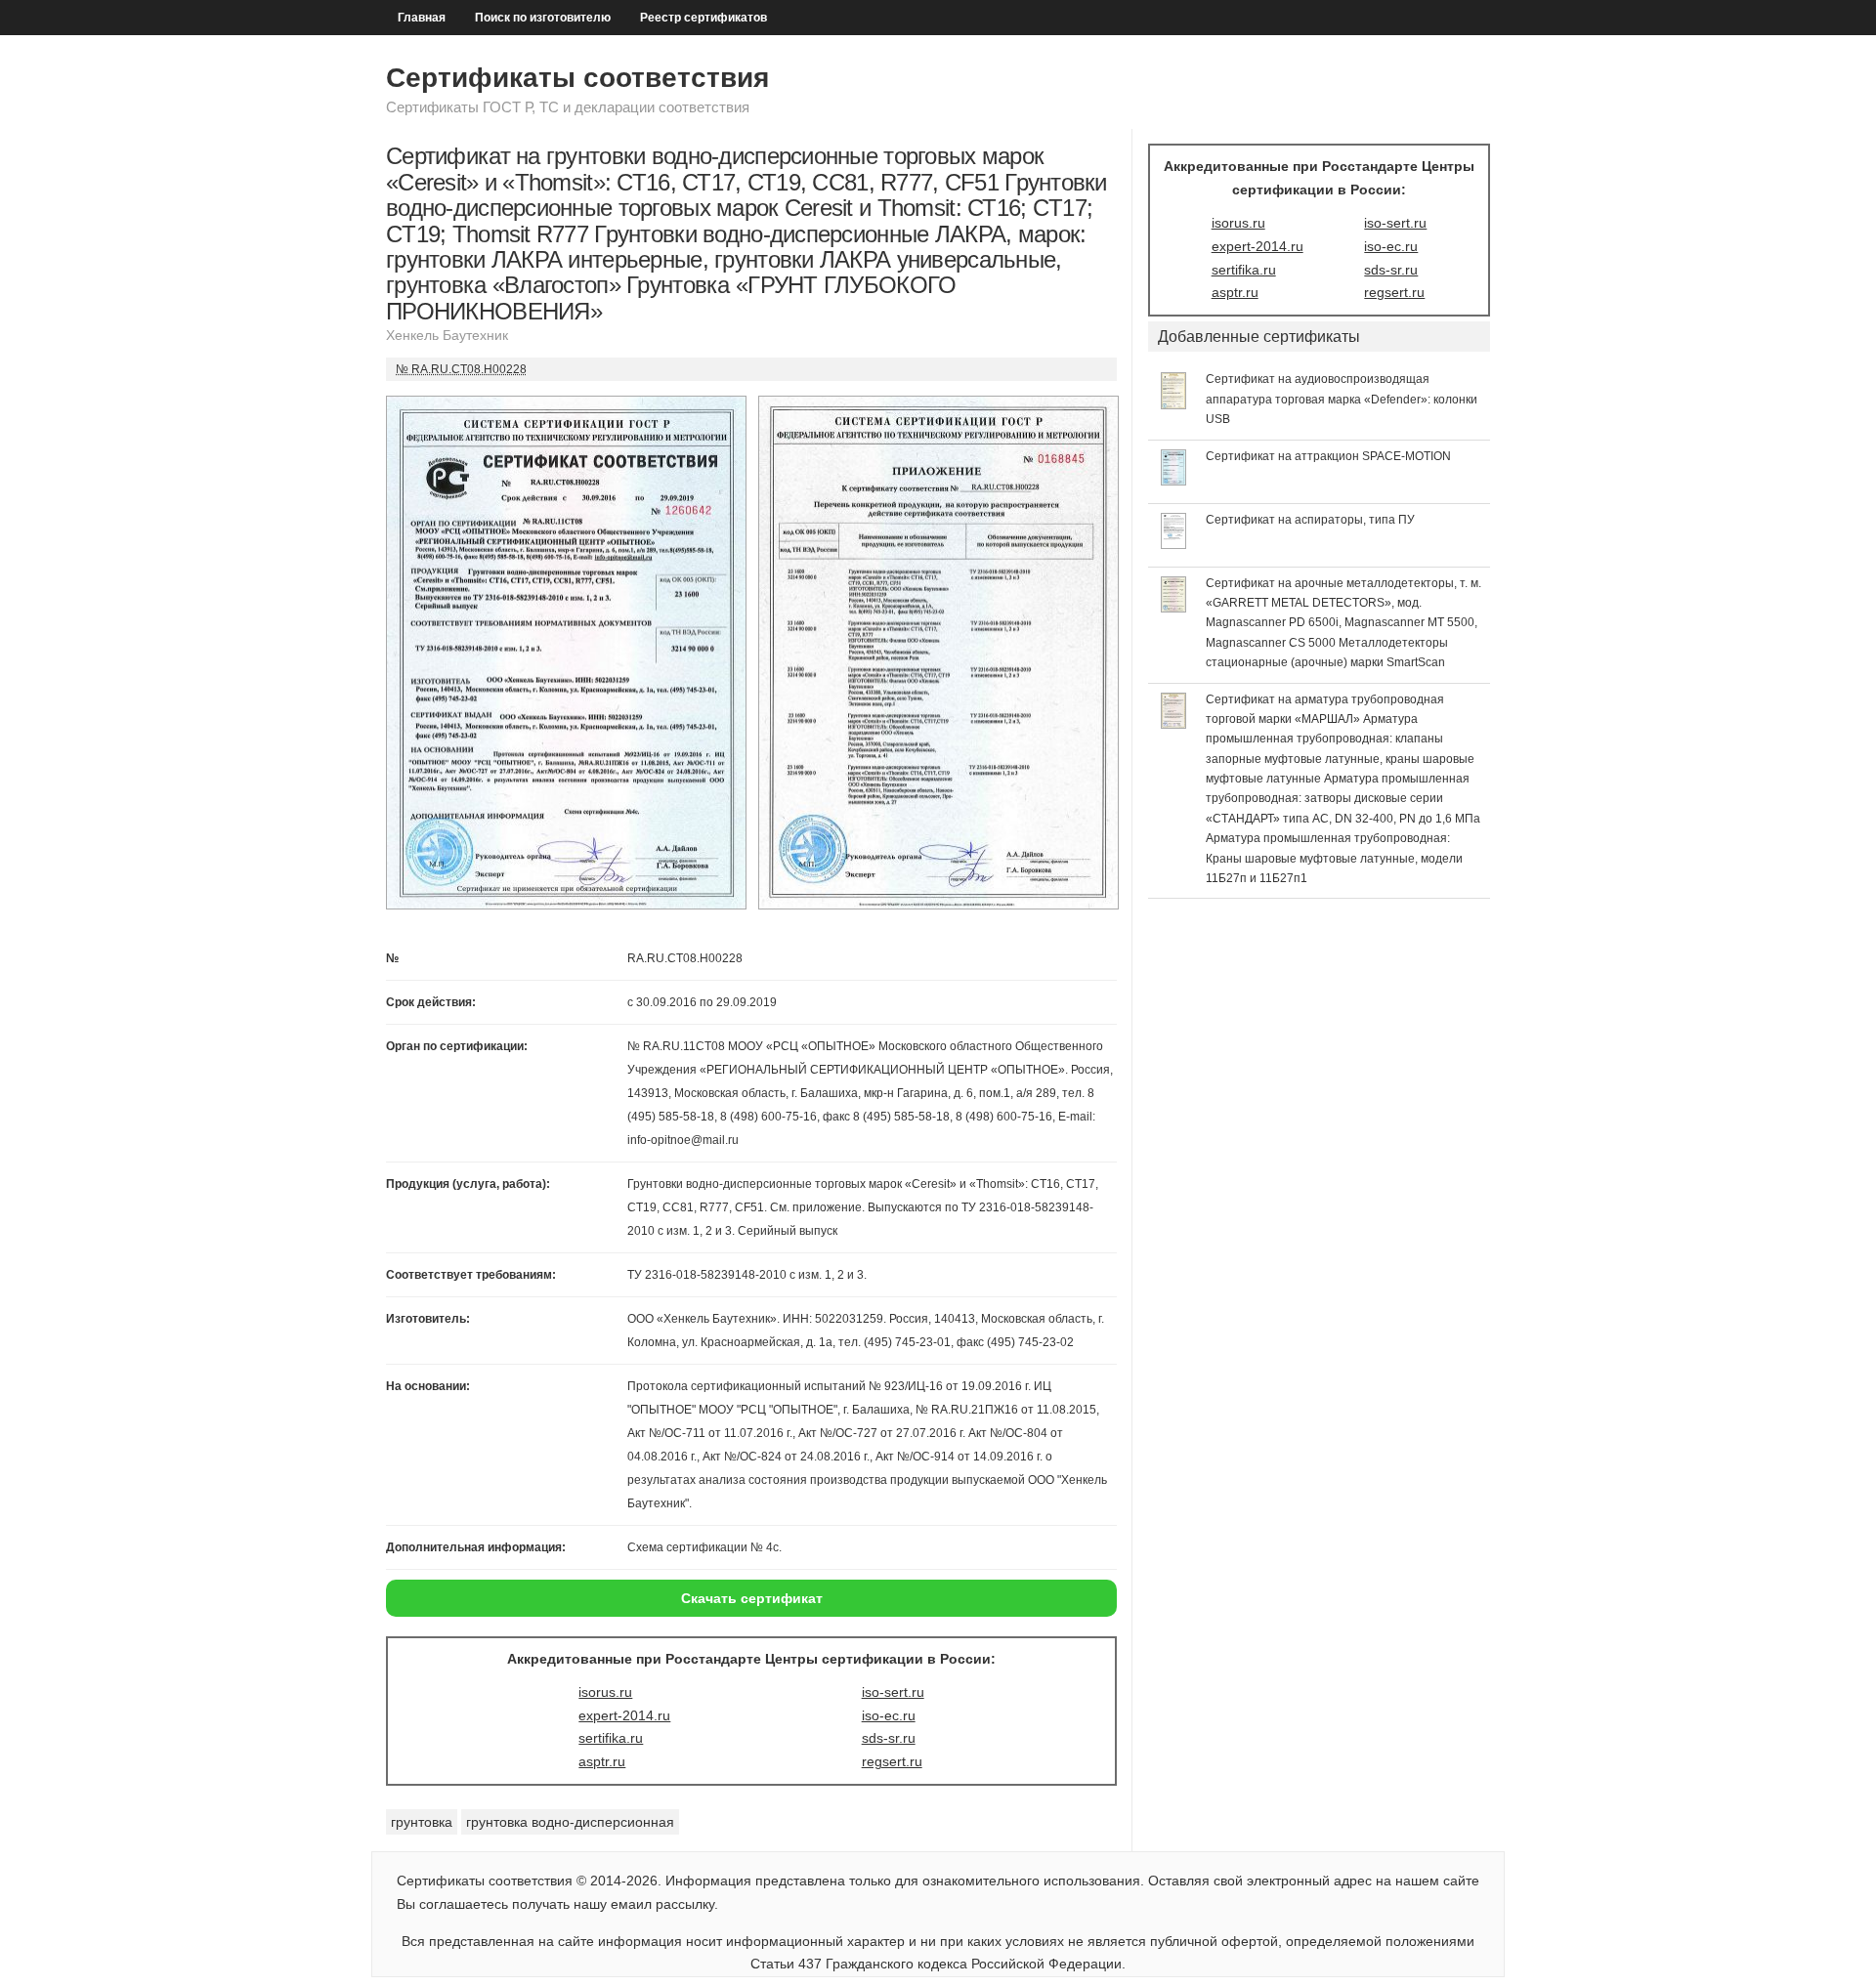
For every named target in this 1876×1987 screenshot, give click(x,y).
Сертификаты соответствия (577, 78)
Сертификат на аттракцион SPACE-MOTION (1328, 456)
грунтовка (422, 1822)
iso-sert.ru (893, 1692)
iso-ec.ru (889, 1715)
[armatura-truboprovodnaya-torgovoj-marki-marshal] (1174, 724)
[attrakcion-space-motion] (1174, 481)
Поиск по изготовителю (543, 18)
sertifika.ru (611, 1738)
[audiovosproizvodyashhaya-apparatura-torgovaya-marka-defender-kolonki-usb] (1174, 404)
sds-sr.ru (889, 1738)
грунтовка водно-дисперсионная (570, 1822)
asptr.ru (602, 1761)
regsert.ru (892, 1761)
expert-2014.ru (624, 1715)
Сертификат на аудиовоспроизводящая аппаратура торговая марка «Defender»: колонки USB (1342, 399)
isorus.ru (605, 1692)
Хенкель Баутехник (447, 335)
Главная (422, 18)
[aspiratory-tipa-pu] (1174, 544)
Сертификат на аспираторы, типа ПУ (1310, 520)
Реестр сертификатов (703, 18)
